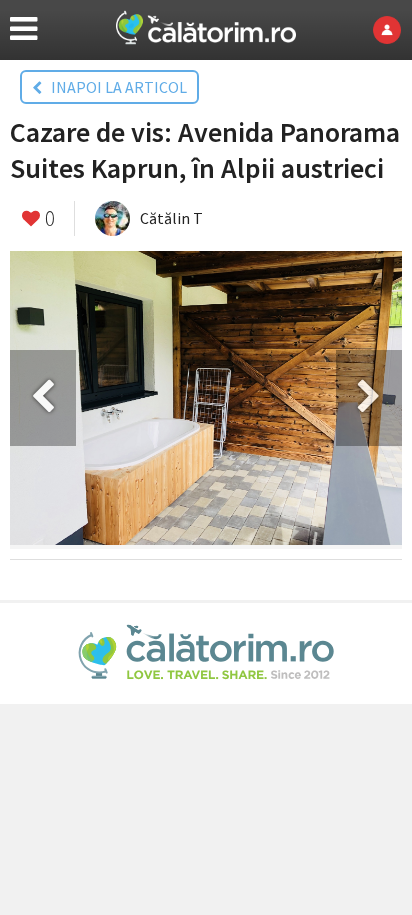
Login (392, 30)
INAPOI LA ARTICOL (114, 87)
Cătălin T (171, 218)
